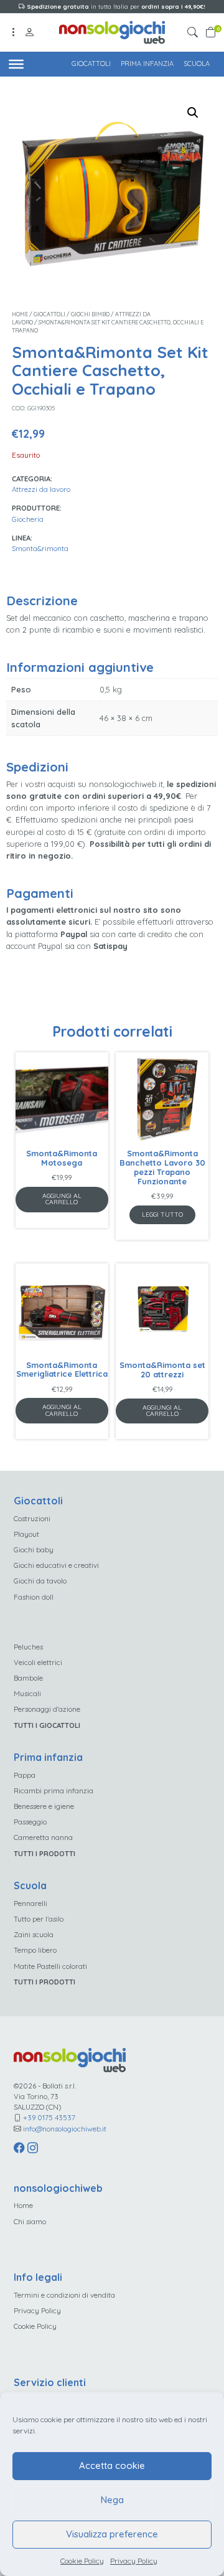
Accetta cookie (112, 2465)
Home (20, 314)
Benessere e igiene (44, 1806)
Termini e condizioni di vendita (64, 2295)
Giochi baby (34, 1550)
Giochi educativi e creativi (56, 1565)
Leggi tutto (162, 1215)
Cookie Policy (82, 2561)
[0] (211, 33)
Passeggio (30, 1822)
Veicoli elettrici (38, 1662)
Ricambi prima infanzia (54, 1790)
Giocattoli (91, 64)
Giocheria (28, 519)
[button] (194, 33)
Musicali (27, 1693)
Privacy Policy (134, 2561)
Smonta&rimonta (40, 548)
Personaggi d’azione (47, 1709)
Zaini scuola (34, 1934)
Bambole (28, 1678)
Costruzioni (32, 1518)
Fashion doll (34, 1597)
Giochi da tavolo (40, 1581)
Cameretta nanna (43, 1837)
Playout (26, 1534)
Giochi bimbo (90, 314)
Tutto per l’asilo (39, 1919)
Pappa (25, 1775)
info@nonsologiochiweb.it (65, 2129)
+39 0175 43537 (49, 2117)
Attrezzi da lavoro (41, 489)
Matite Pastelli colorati (50, 1966)
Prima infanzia (147, 64)
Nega (112, 2500)
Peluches (28, 1647)
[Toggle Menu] (16, 64)
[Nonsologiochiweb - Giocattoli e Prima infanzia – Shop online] (112, 31)
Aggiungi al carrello (62, 1199)
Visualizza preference (112, 2534)
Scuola (197, 64)
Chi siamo (30, 2221)
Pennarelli (30, 1903)
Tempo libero (35, 1950)
